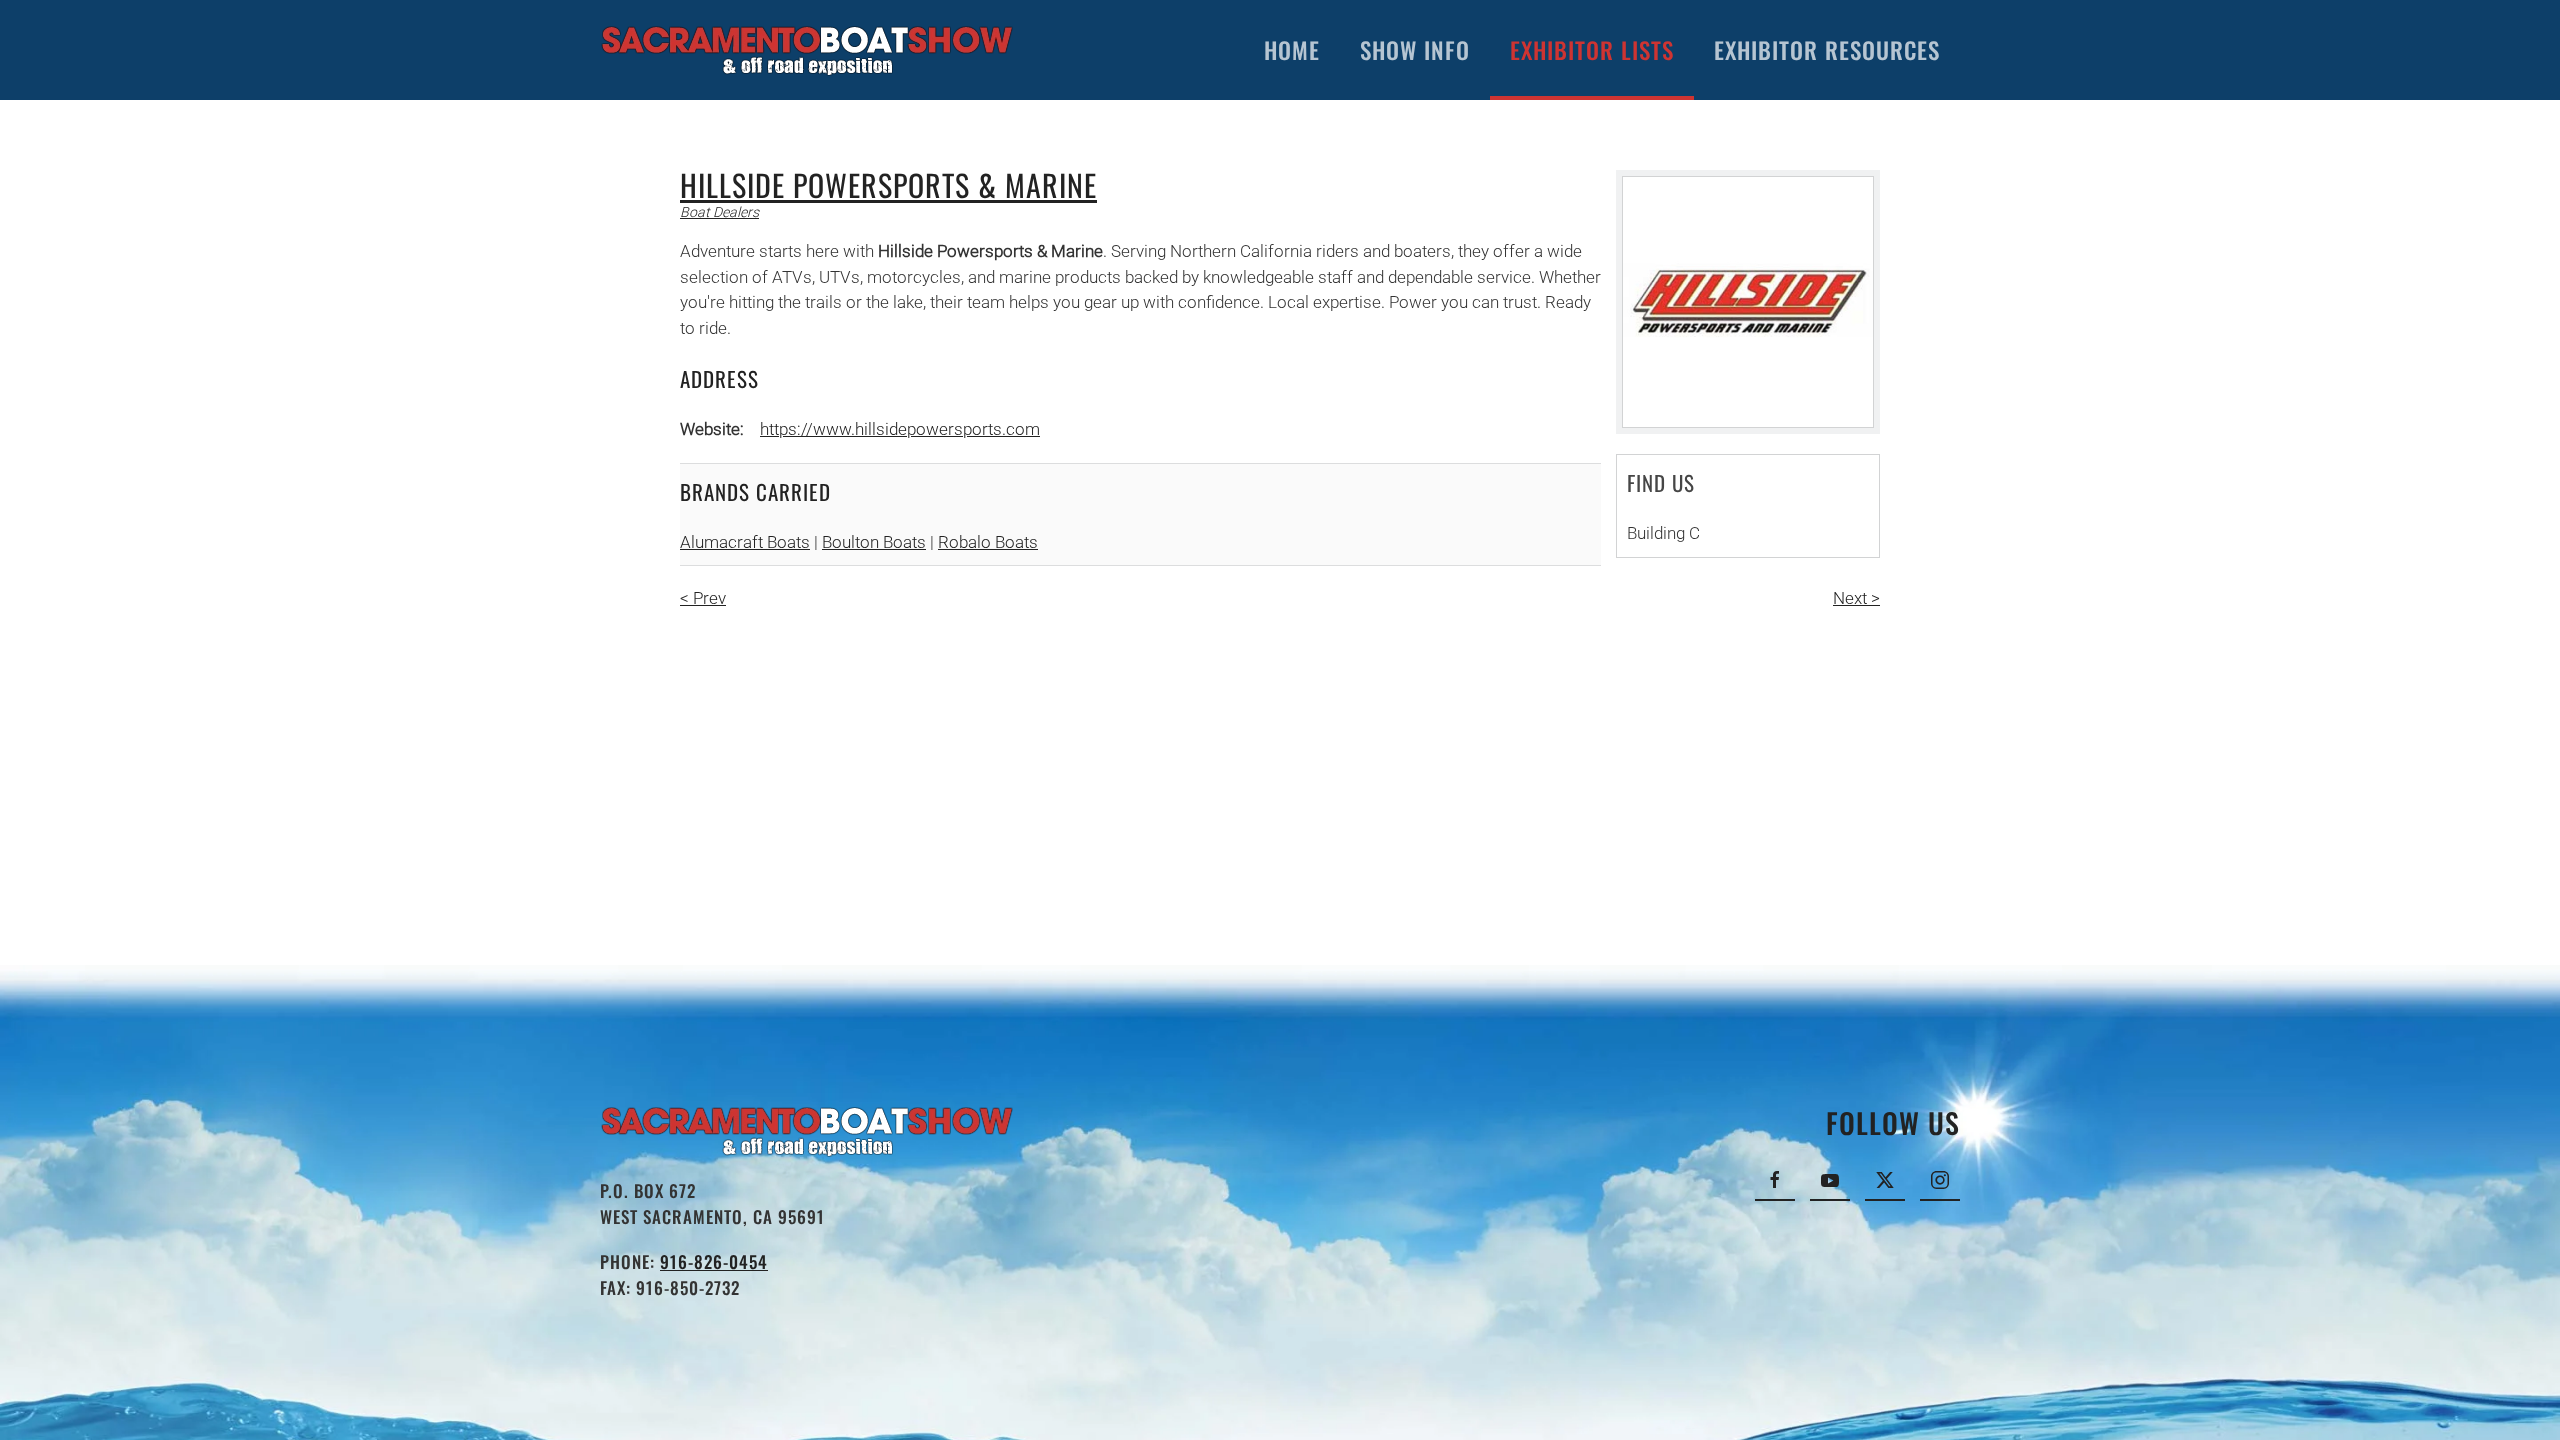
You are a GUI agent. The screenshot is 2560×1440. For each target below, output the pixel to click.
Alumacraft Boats (745, 542)
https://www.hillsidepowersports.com (900, 429)
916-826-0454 (714, 1261)
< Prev (703, 598)
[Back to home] (807, 50)
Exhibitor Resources (1827, 50)
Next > (1856, 598)
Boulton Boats (874, 542)
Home (1292, 50)
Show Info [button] (1415, 50)
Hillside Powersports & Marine (888, 184)
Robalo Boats (988, 542)
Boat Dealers (719, 212)
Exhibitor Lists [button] (1592, 50)
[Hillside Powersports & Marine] (1748, 302)
